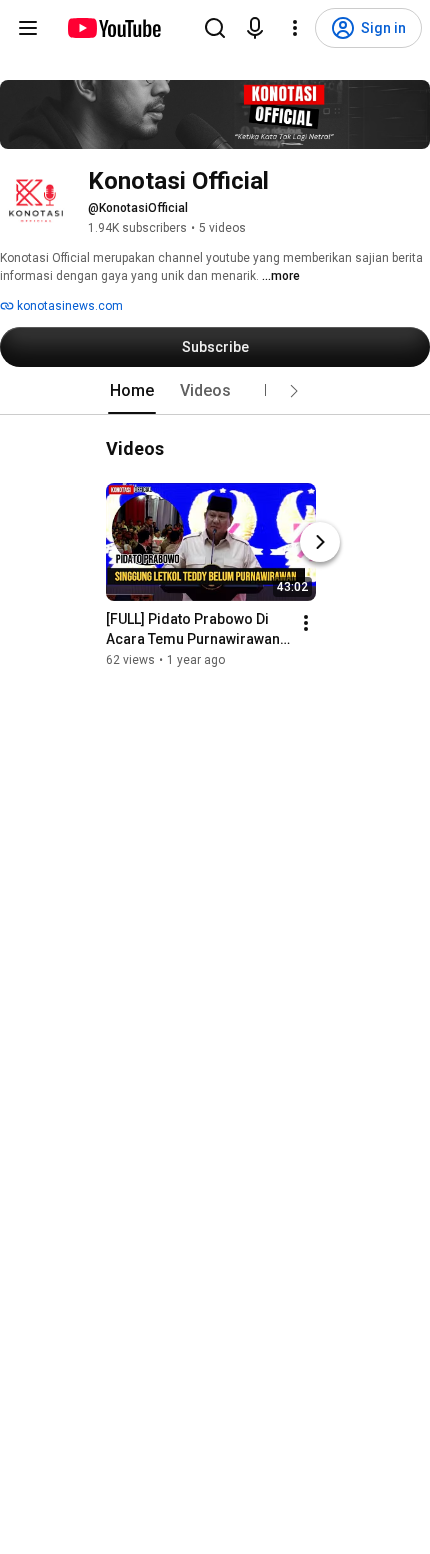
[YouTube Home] (113, 28)
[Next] (320, 542)
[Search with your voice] (255, 28)
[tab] (132, 391)
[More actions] (306, 623)
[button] (294, 391)
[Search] (215, 28)
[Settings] (295, 28)
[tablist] (215, 391)
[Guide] (28, 28)
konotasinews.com (68, 306)
